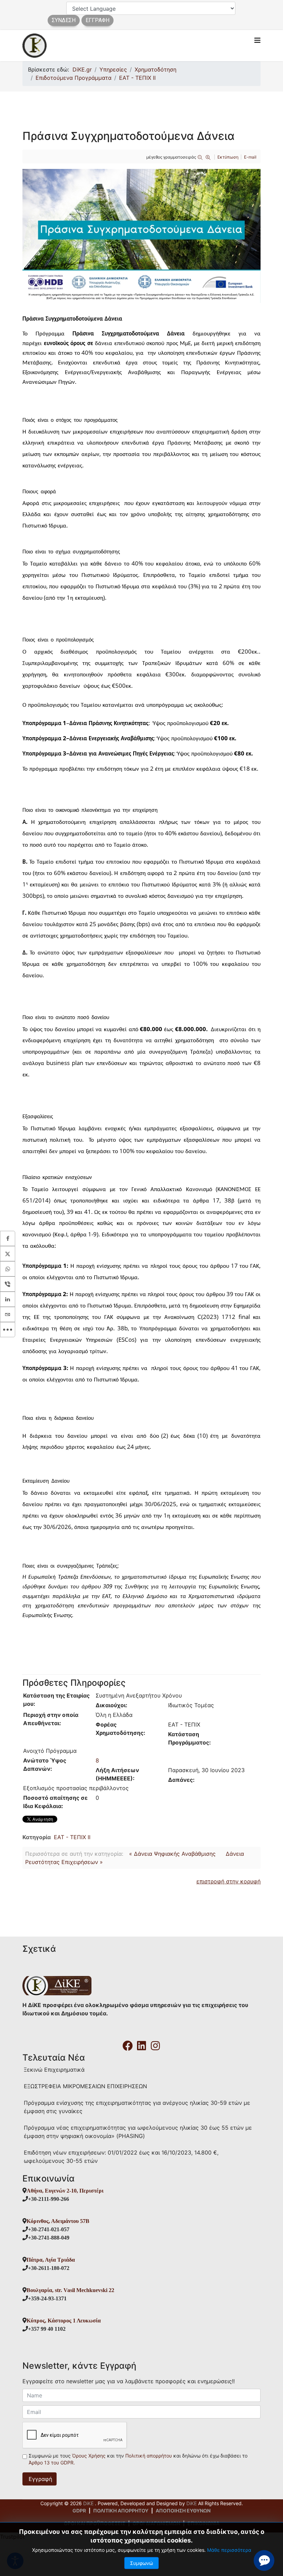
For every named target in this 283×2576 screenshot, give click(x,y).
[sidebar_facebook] (8, 1238)
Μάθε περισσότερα (229, 2550)
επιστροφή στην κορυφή (228, 1881)
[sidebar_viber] (8, 1284)
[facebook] (128, 2043)
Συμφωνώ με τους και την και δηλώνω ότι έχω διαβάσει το (138, 2459)
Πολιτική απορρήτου (149, 2456)
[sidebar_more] (8, 1330)
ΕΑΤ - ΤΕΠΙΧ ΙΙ (72, 1837)
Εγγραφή (40, 2479)
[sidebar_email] (8, 1314)
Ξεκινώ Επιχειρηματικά (54, 2070)
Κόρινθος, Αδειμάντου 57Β (58, 2221)
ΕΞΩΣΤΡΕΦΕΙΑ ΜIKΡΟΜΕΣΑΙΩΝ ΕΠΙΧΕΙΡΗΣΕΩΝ (85, 2086)
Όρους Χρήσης (90, 2456)
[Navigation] (257, 40)
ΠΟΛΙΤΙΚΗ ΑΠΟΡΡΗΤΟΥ (121, 2511)
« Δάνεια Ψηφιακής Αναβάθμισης (172, 1854)
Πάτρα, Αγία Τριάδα (51, 2260)
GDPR (79, 2511)
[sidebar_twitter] (8, 1254)
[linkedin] (141, 2043)
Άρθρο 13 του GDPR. (52, 2463)
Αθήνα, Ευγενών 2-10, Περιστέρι (65, 2190)
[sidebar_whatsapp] (8, 1269)
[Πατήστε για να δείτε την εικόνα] (141, 236)
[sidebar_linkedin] (8, 1299)
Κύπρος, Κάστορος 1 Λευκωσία (64, 2320)
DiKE (89, 2503)
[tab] (141, 400)
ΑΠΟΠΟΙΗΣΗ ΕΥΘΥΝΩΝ (183, 2511)
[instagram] (155, 2043)
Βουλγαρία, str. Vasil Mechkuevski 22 (70, 2290)
